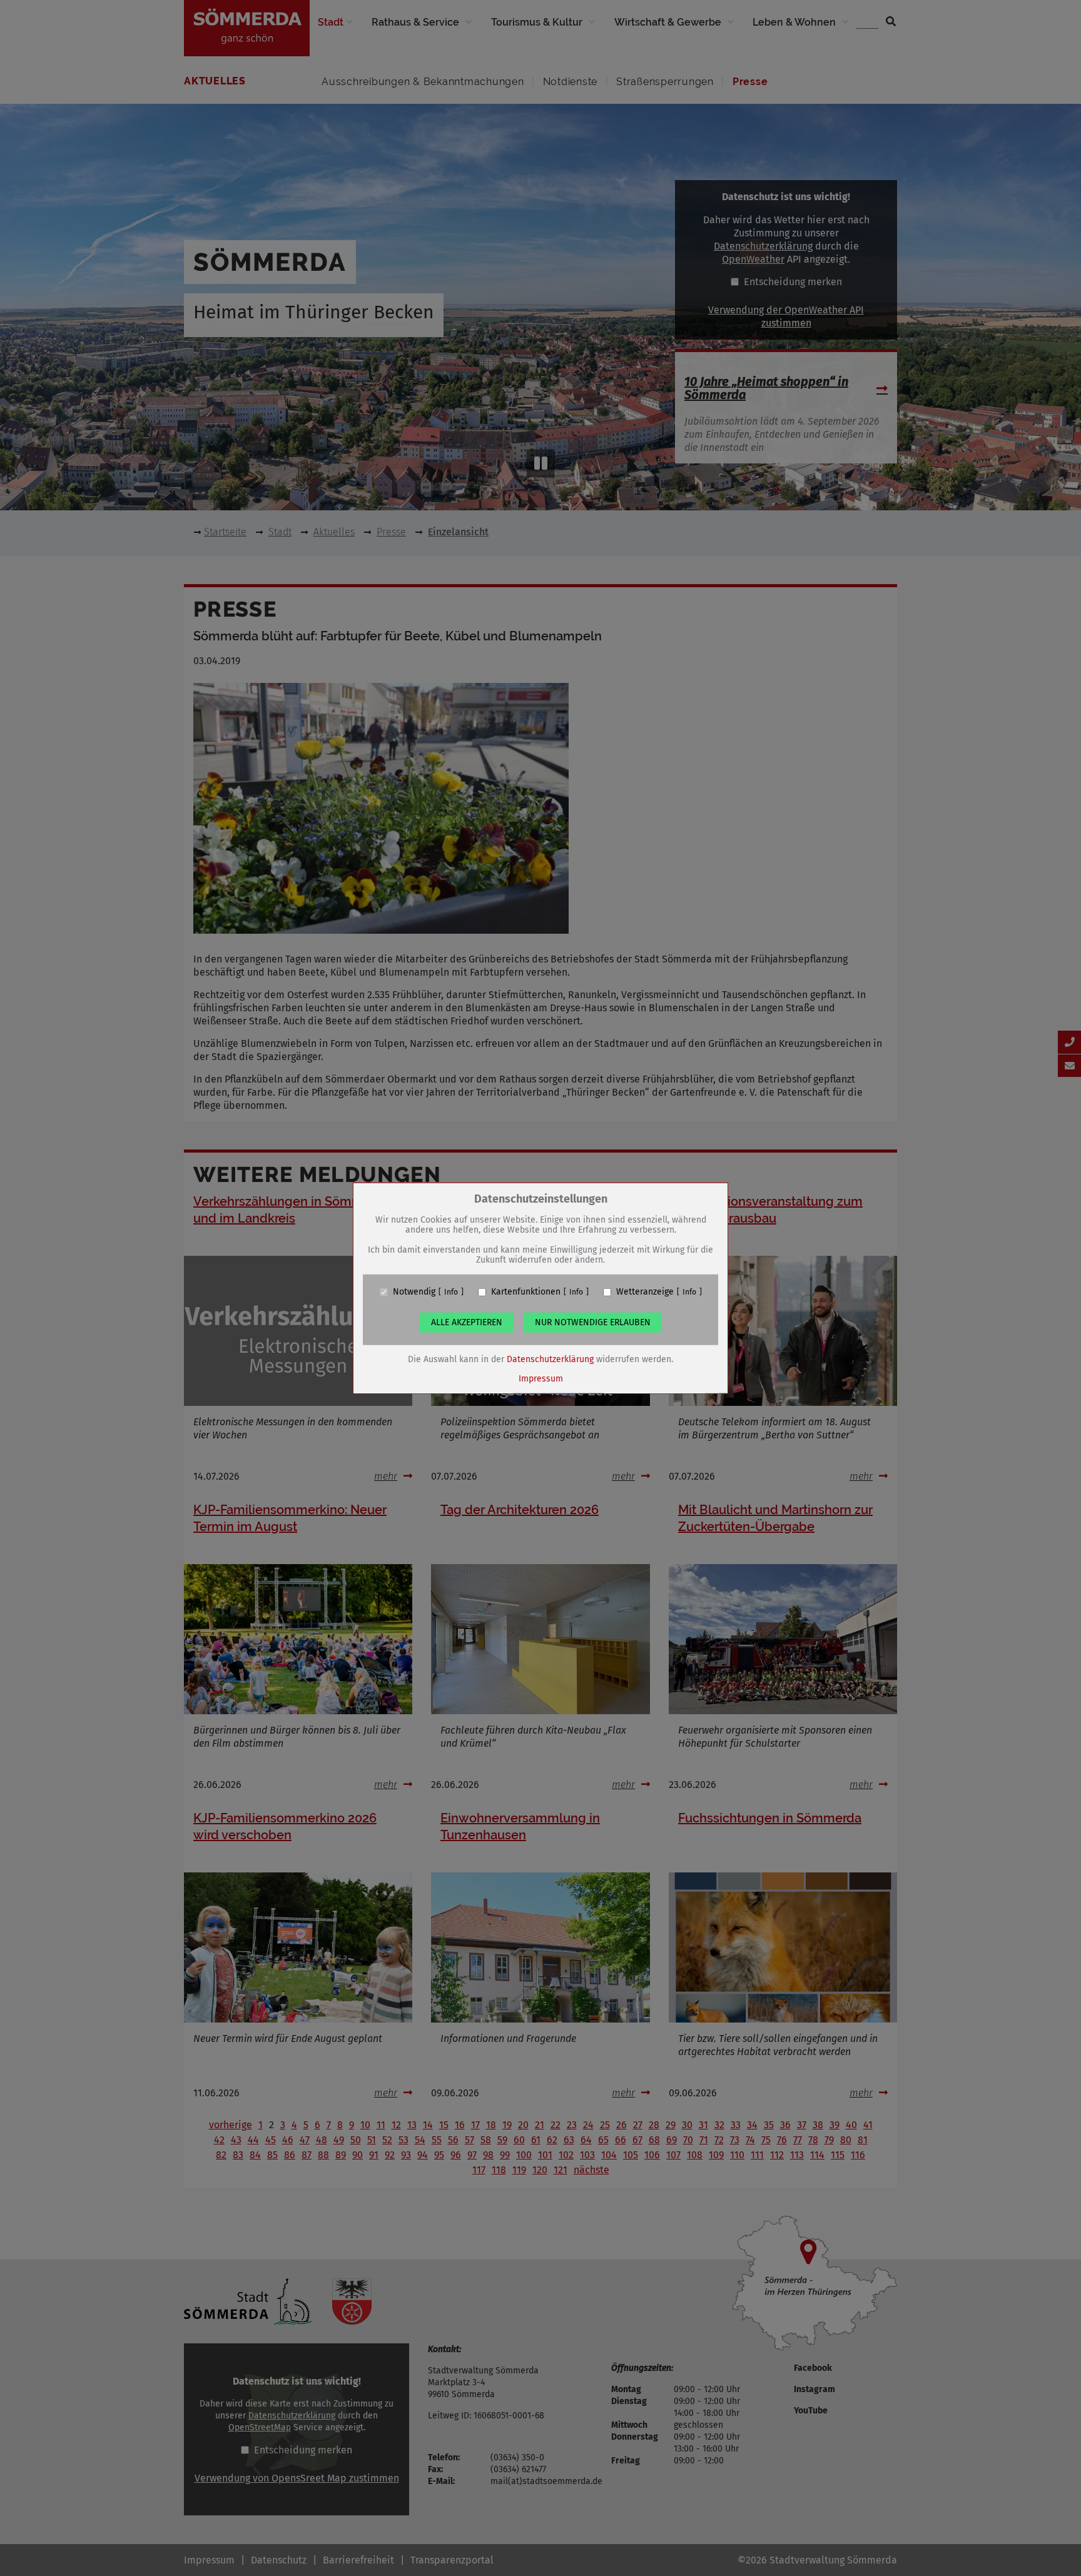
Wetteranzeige (645, 1292)
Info (451, 1292)
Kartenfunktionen (526, 1292)
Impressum (541, 1379)
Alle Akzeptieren (467, 1322)
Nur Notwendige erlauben (593, 1322)
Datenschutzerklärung (550, 1359)
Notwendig (414, 1292)
